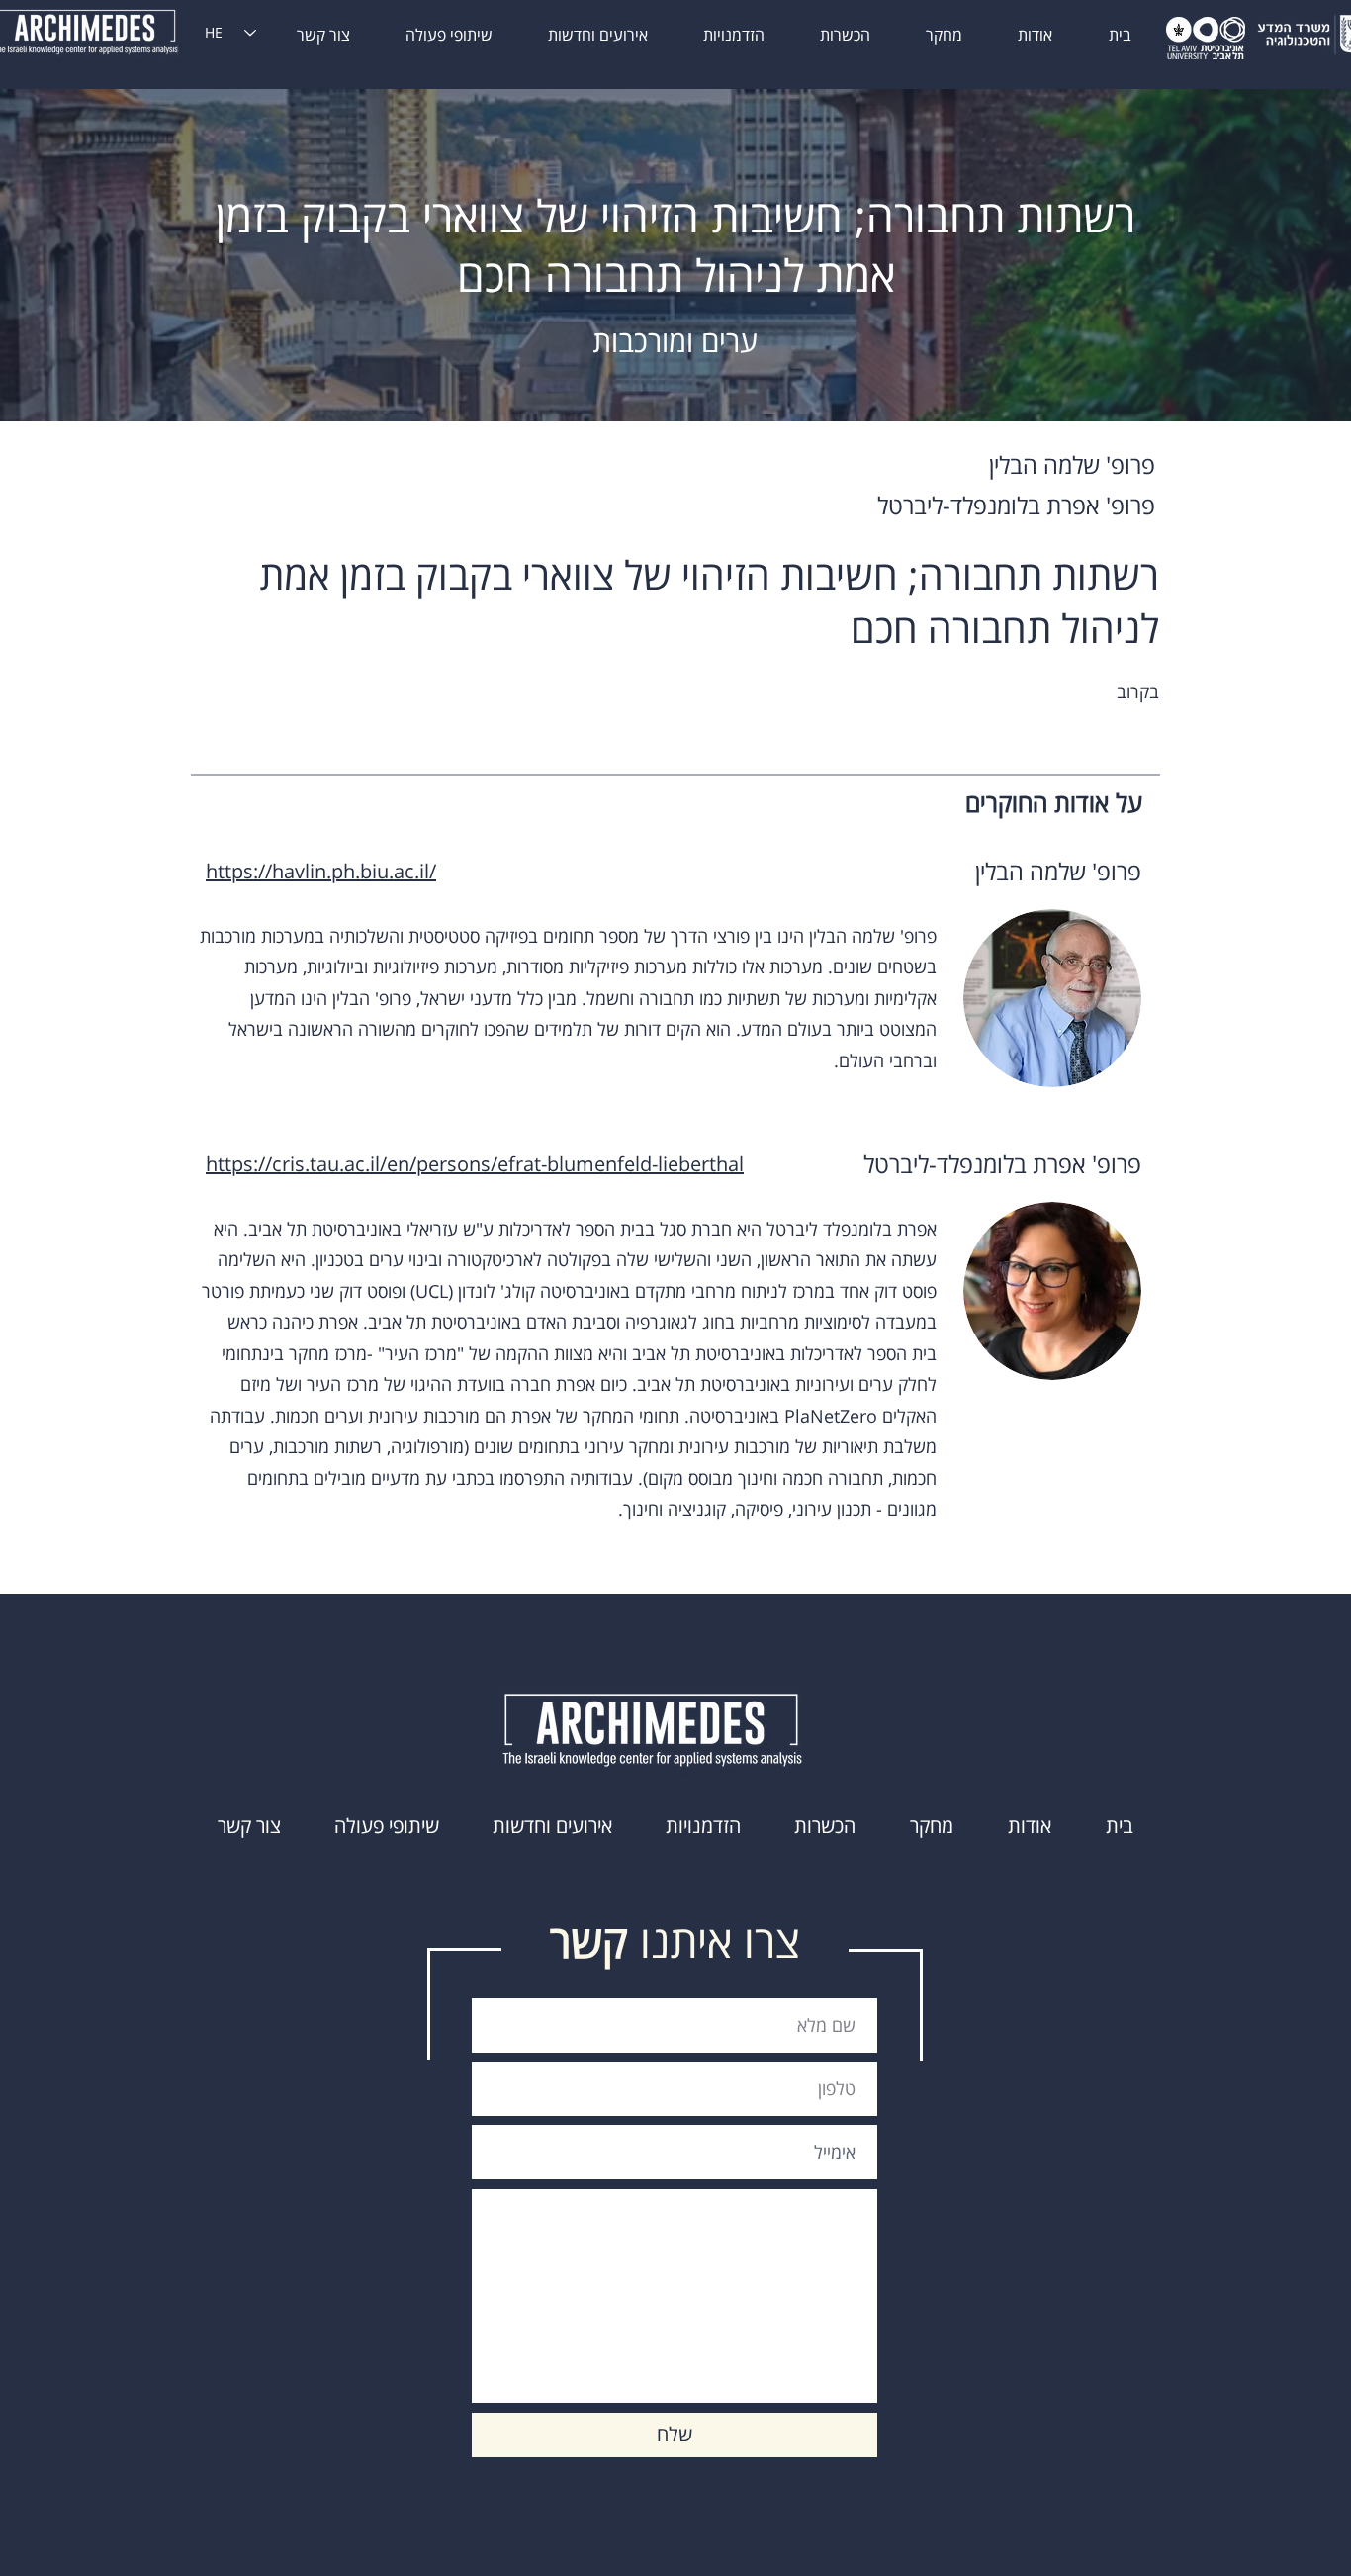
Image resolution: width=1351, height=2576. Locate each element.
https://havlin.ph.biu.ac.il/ (321, 871)
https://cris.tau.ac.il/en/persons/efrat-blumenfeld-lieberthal (475, 1164)
